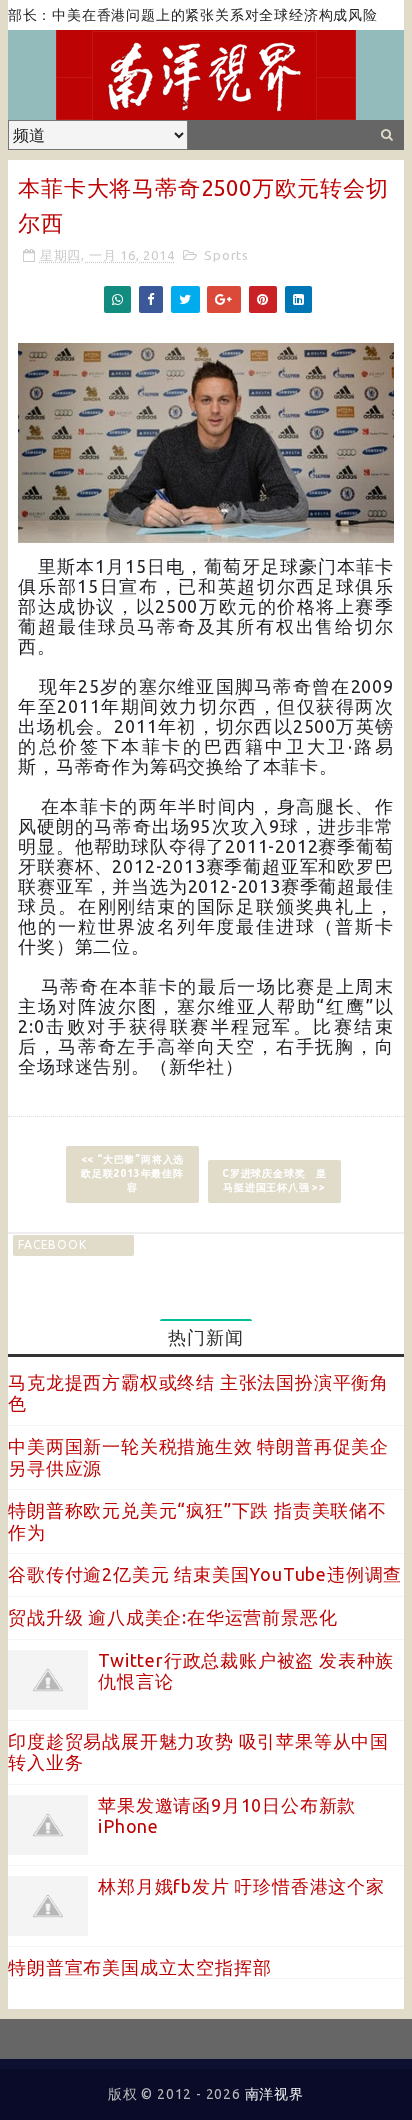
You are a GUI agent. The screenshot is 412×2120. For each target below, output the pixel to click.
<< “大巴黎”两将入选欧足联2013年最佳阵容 (133, 1173)
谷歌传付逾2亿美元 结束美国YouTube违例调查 (205, 1574)
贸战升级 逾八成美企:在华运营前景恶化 (172, 1617)
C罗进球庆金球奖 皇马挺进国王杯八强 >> (274, 1180)
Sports (226, 255)
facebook (52, 1244)
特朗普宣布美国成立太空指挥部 (139, 1967)
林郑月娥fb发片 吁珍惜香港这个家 (241, 1886)
